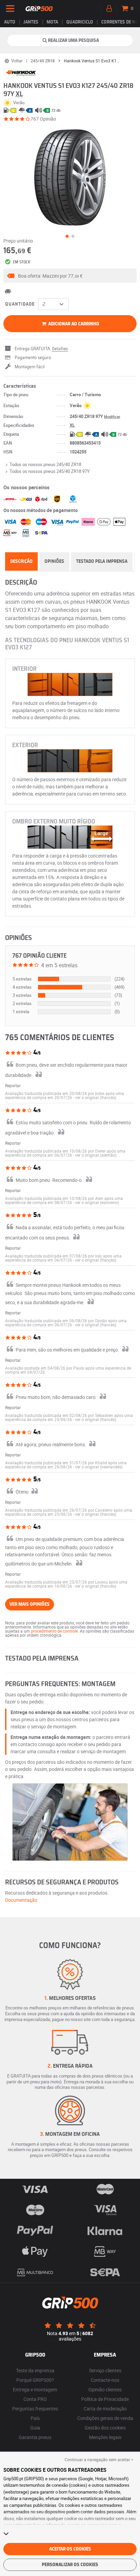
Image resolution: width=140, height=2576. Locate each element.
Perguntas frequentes (35, 2409)
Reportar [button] (13, 1085)
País (35, 2418)
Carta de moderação (105, 2409)
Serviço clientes (105, 2370)
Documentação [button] (21, 1900)
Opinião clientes (105, 2389)
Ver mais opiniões (30, 1604)
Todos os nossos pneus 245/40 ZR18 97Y (50, 471)
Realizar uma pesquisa (73, 41)
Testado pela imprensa (102, 561)
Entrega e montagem (35, 2389)
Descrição (21, 561)
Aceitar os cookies (70, 2549)
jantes (31, 22)
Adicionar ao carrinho (73, 324)
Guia (35, 2428)
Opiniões (54, 561)
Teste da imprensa (35, 2370)
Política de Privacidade (105, 2399)
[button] (70, 276)
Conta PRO (35, 2399)
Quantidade (20, 304)
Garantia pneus (35, 2437)
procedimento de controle (54, 1631)
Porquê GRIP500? (35, 2380)
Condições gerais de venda (105, 2418)
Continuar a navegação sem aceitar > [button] (99, 2459)
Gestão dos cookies (105, 2428)
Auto (10, 22)
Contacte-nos (105, 2380)
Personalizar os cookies (70, 2565)
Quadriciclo (80, 22)
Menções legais (105, 2437)
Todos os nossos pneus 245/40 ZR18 (45, 464)
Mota (52, 22)
